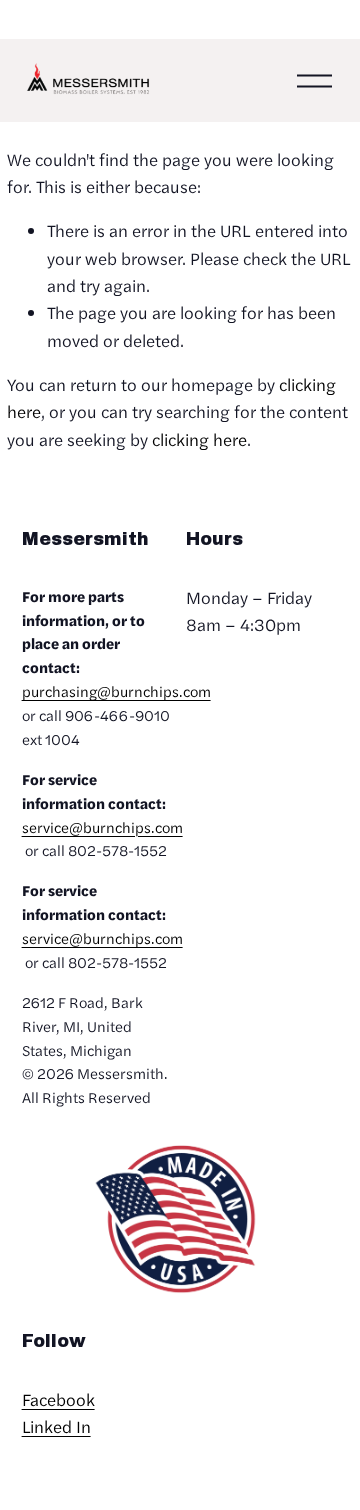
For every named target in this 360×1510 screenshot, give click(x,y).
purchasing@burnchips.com (116, 690)
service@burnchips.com (102, 826)
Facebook (58, 1399)
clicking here (199, 439)
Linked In (56, 1426)
